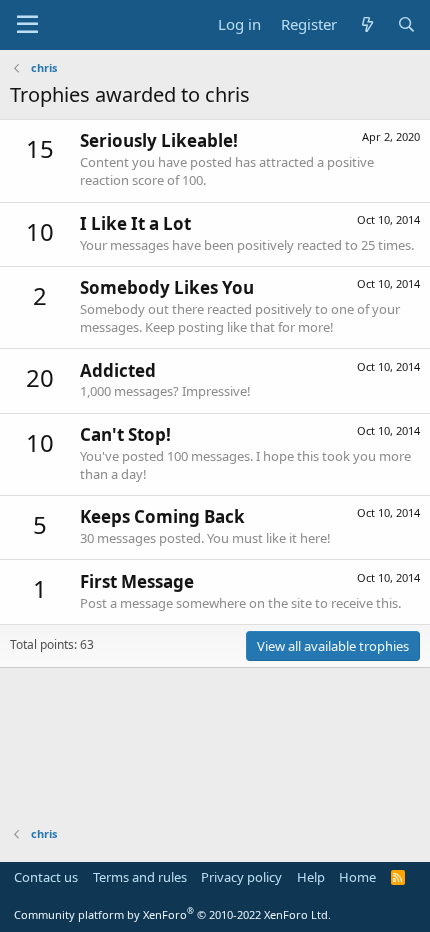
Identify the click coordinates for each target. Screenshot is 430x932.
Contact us (46, 877)
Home (357, 877)
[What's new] (366, 24)
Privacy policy (241, 877)
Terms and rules (140, 877)
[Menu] (27, 25)
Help (311, 877)
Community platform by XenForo (172, 914)
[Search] (406, 24)
